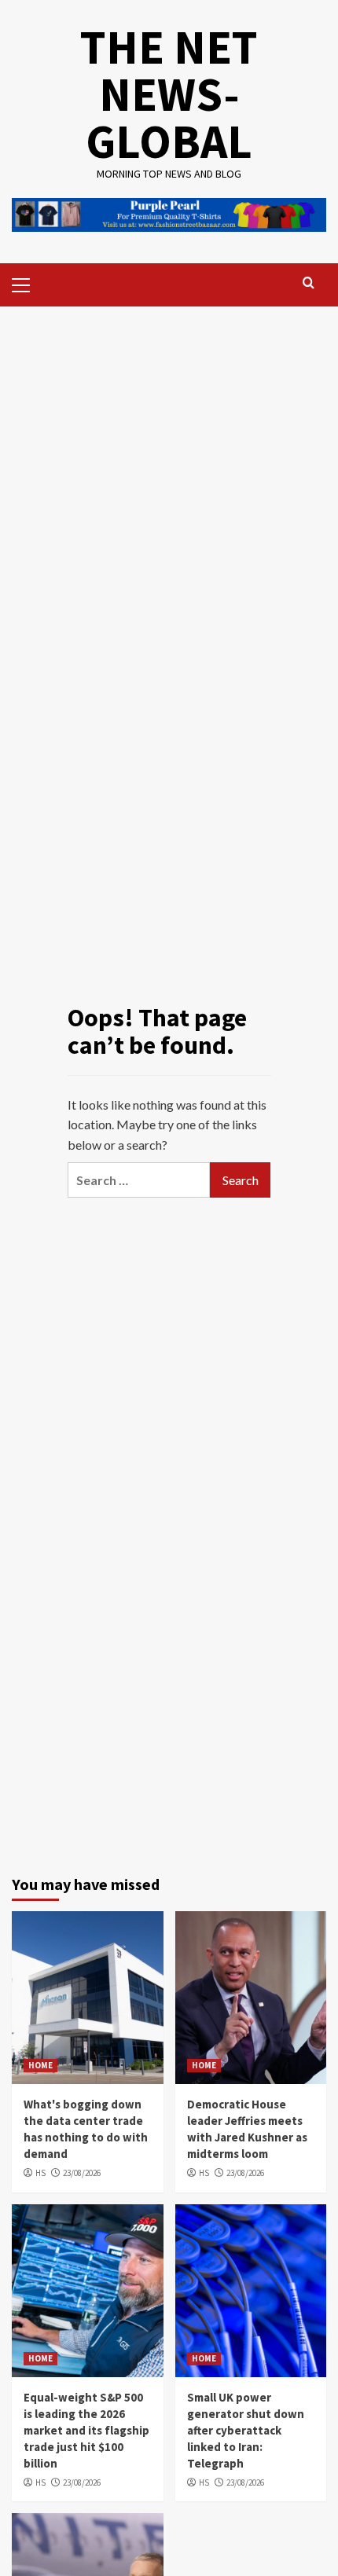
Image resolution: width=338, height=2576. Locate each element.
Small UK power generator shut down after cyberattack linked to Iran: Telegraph (246, 2430)
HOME (40, 2065)
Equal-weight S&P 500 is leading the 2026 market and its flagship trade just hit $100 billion (86, 2430)
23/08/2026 (82, 2173)
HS (40, 2173)
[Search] (309, 283)
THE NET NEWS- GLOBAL (169, 94)
